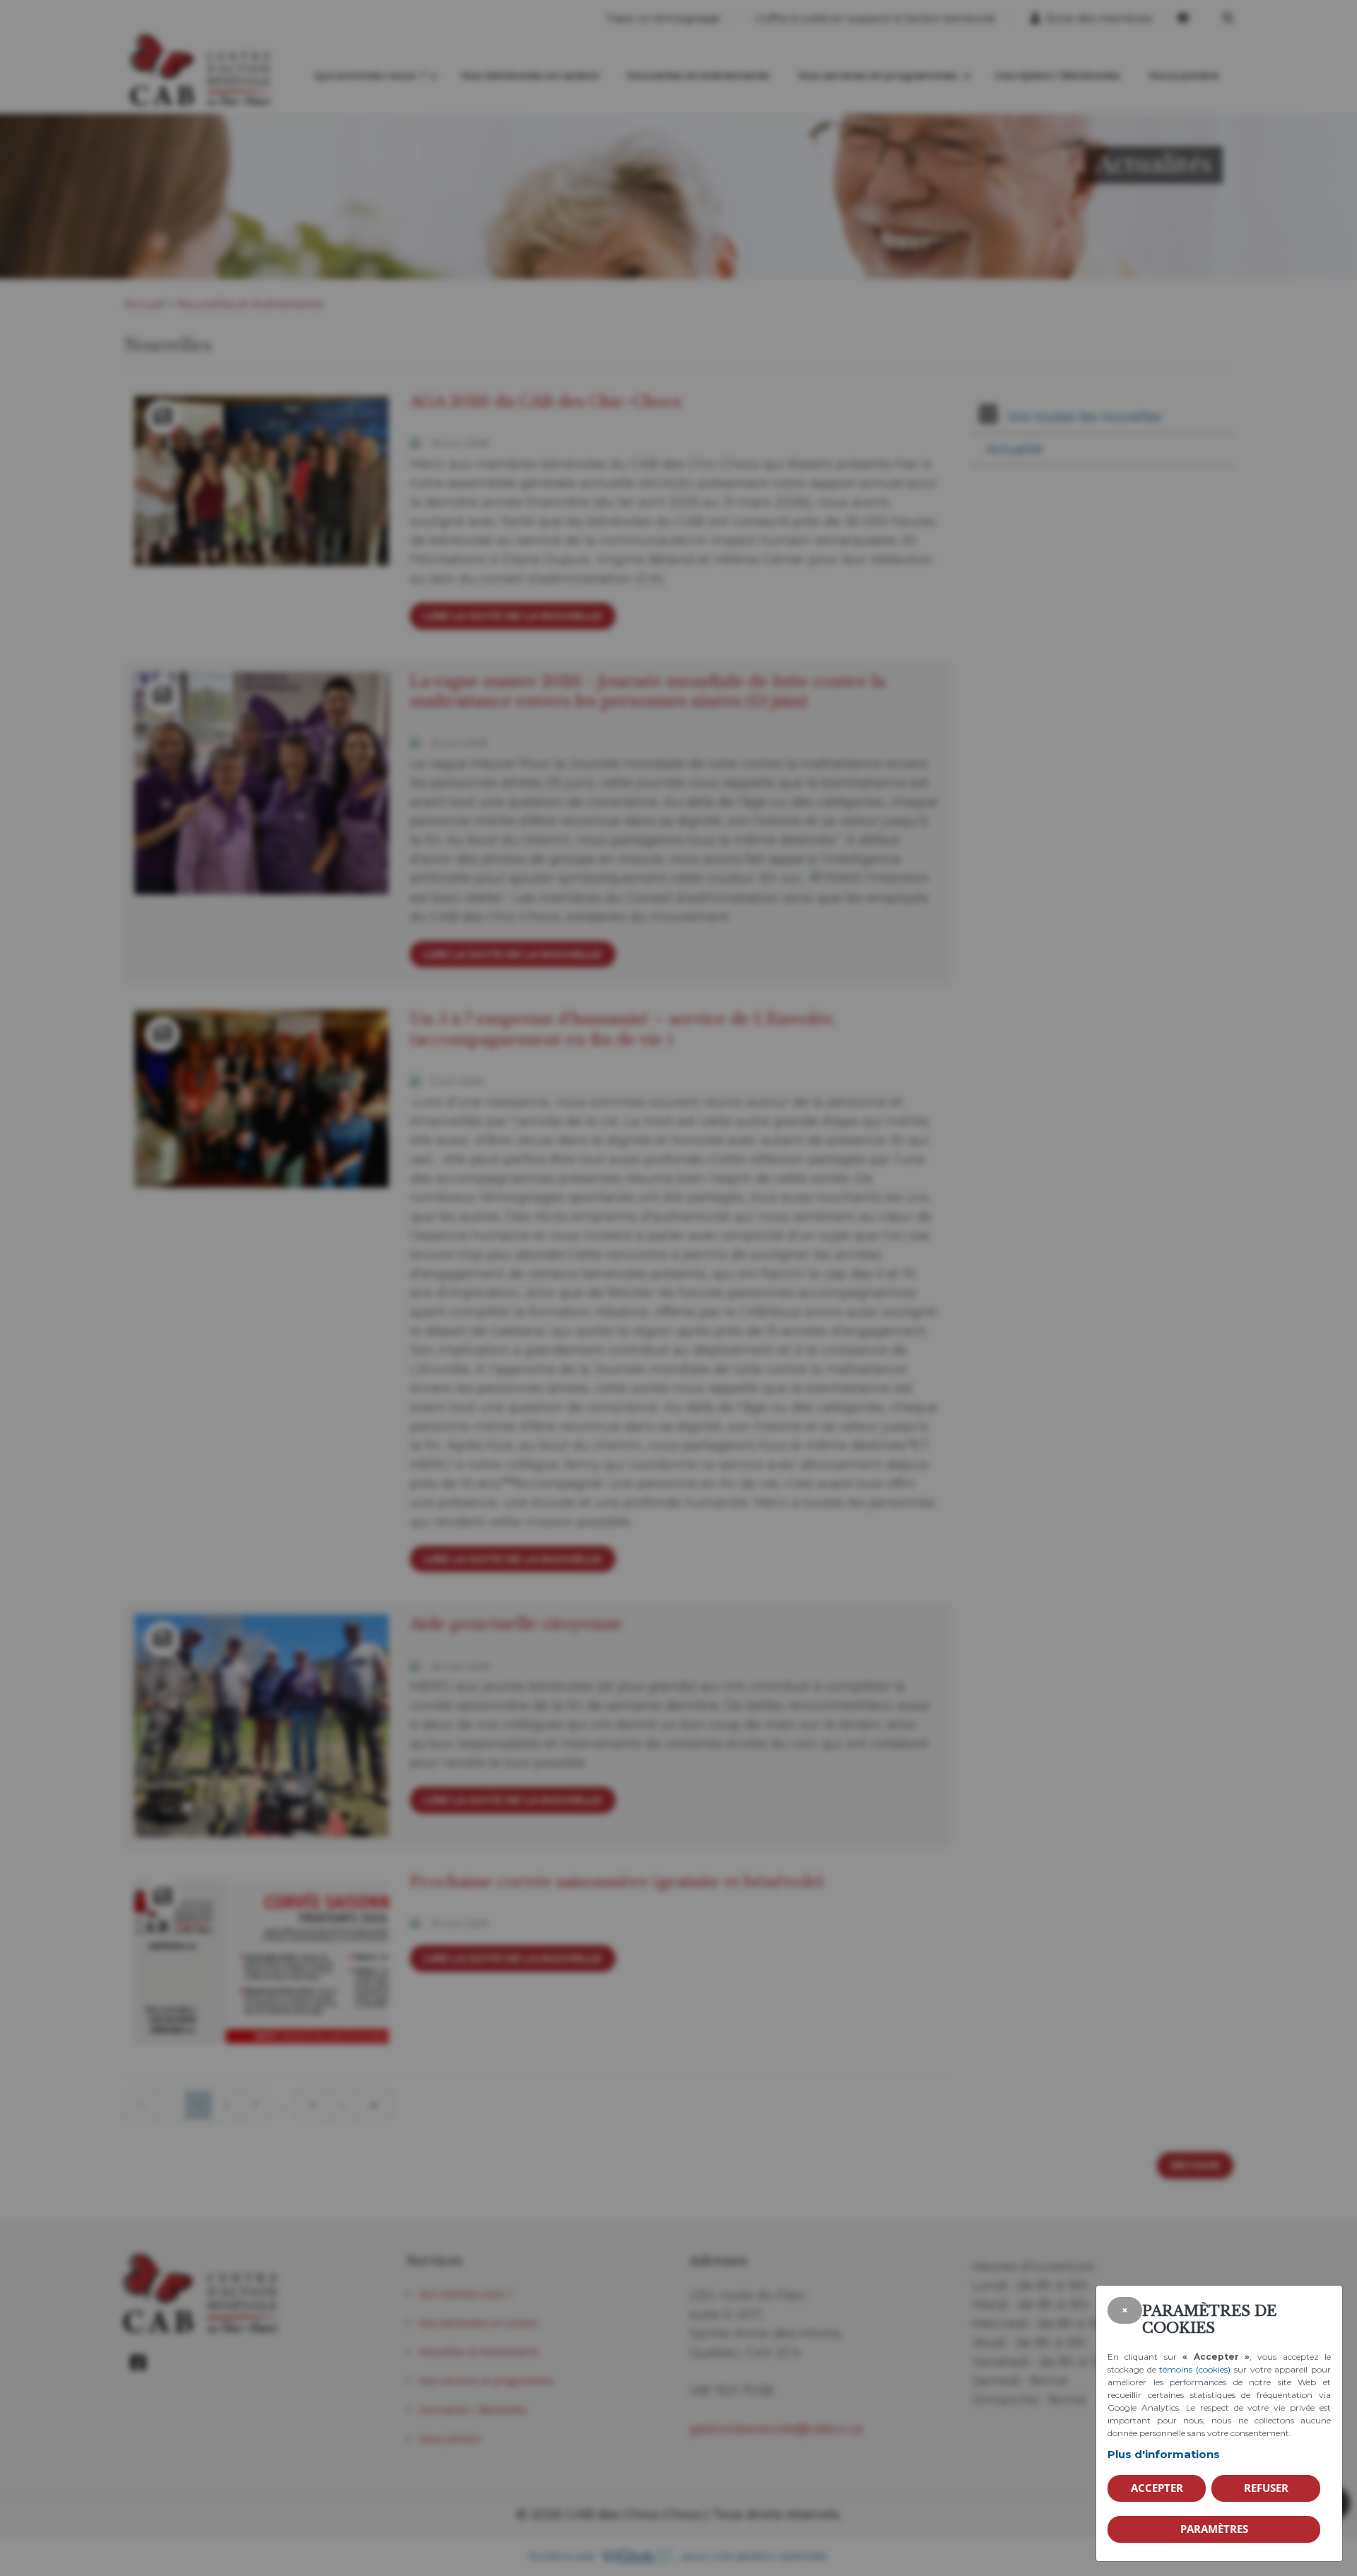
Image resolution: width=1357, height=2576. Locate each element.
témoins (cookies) (1195, 2369)
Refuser (1266, 2488)
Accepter (1157, 2488)
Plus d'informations (1164, 2454)
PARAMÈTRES (1214, 2529)
